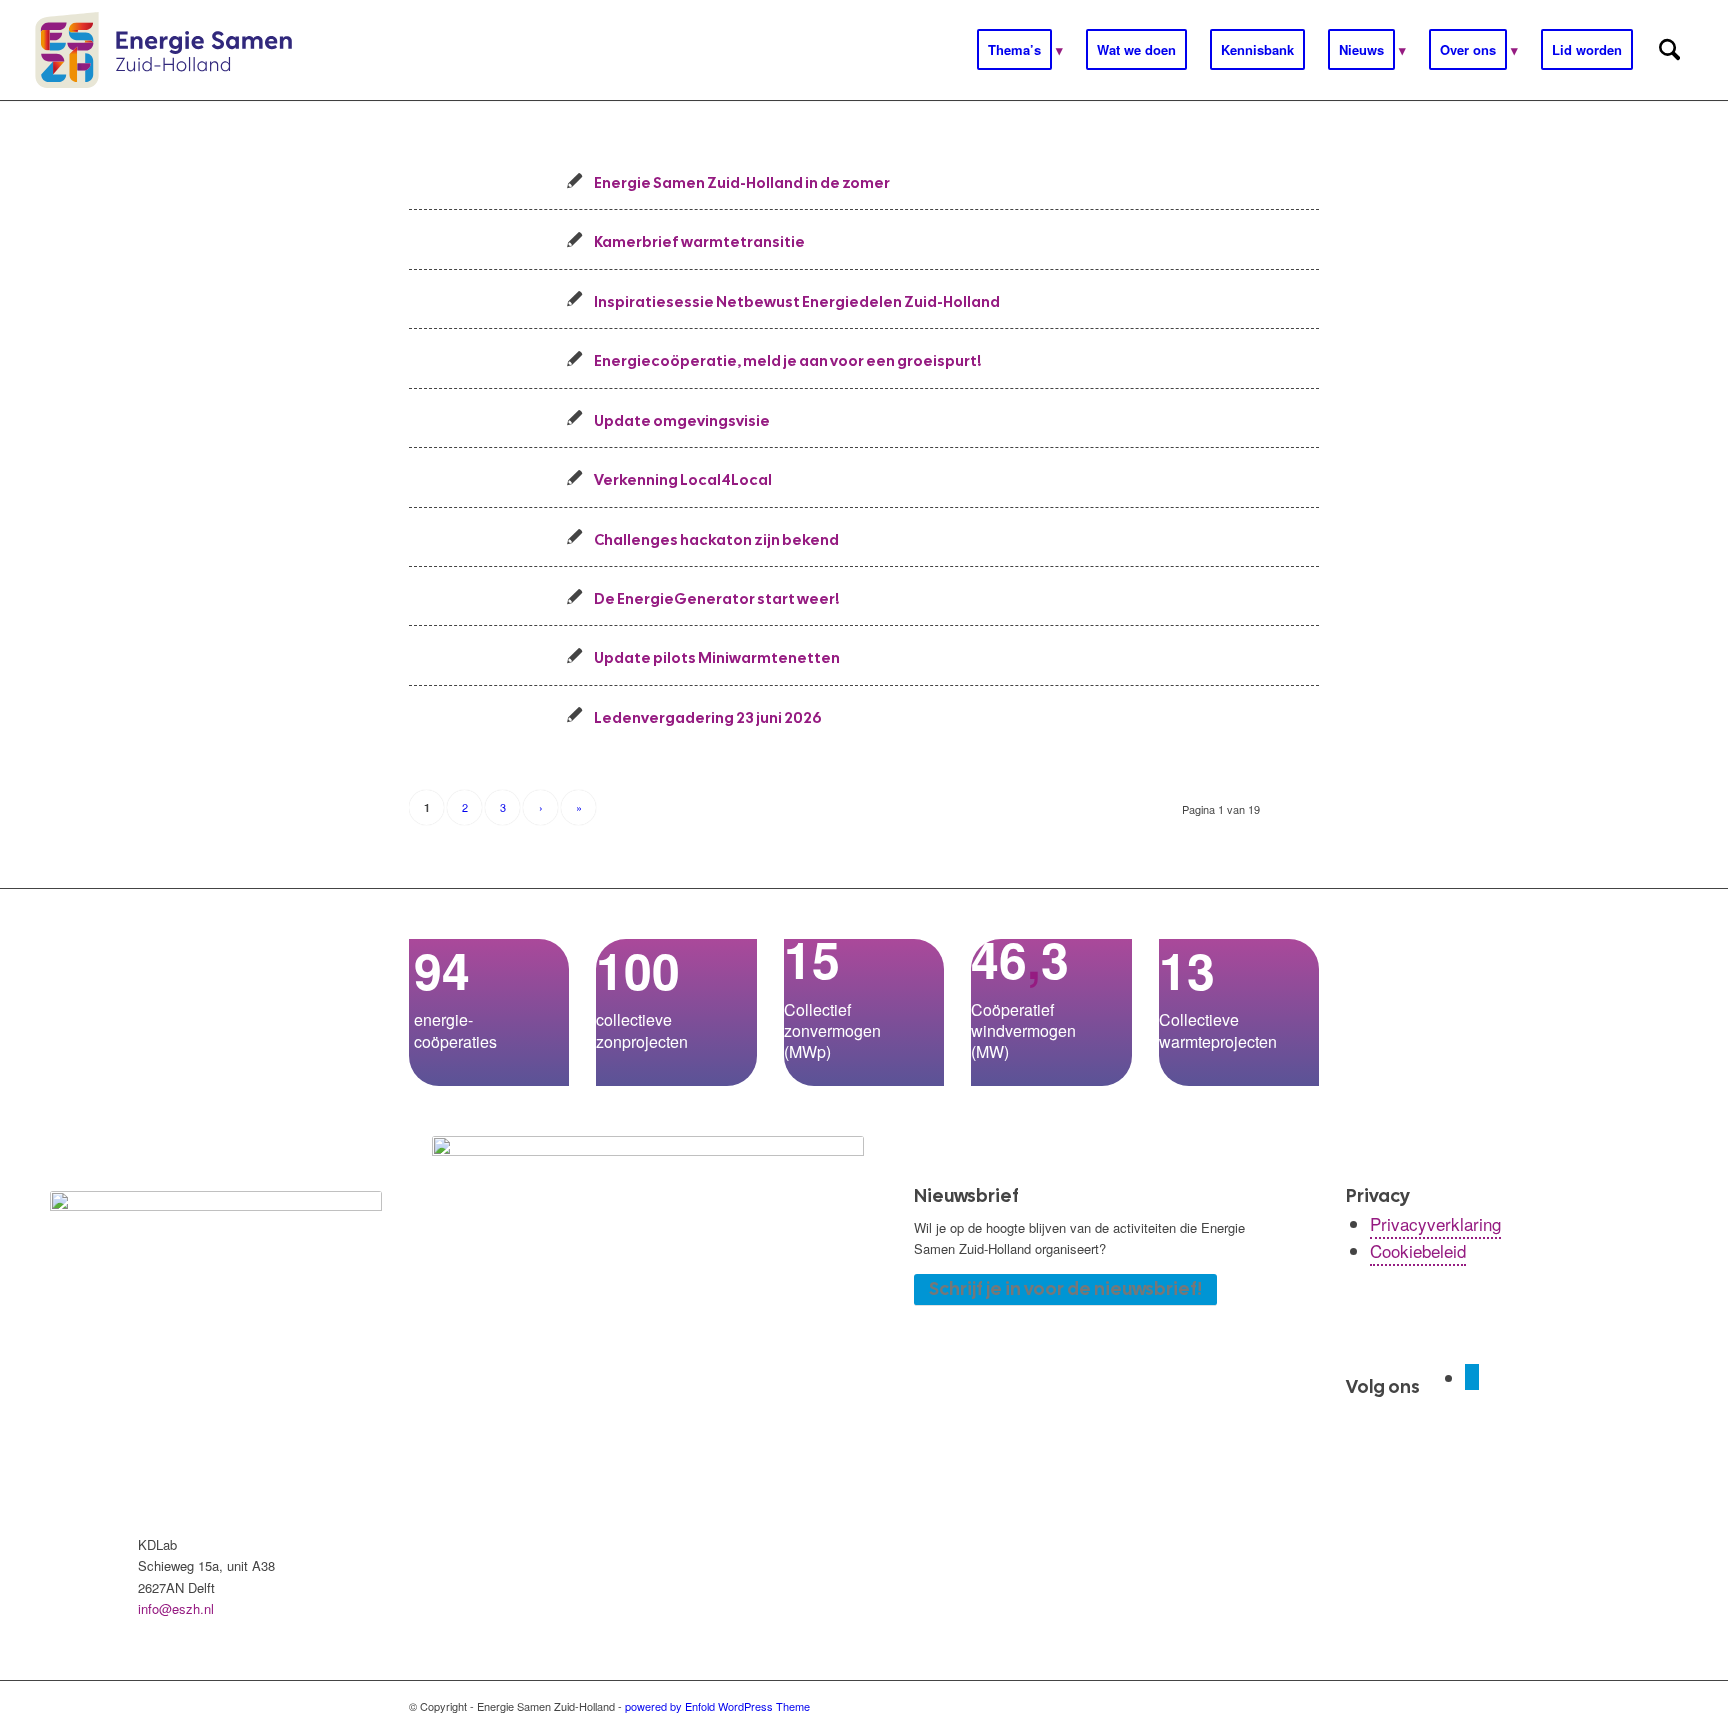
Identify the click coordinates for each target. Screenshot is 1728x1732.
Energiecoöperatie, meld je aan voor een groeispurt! (787, 360)
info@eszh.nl (176, 1608)
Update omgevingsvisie (682, 420)
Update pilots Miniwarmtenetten (717, 657)
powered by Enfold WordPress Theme (717, 1706)
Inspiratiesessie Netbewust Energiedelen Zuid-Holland (797, 301)
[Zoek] (1669, 50)
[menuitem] (1020, 50)
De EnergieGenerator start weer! (716, 598)
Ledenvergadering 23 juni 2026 (708, 717)
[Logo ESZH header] (163, 50)
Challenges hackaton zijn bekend (716, 539)
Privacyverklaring (1435, 1223)
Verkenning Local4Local (683, 479)
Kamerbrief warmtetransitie (699, 241)
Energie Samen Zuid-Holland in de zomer (742, 182)
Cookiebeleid (1418, 1250)
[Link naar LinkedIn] (1472, 1377)
